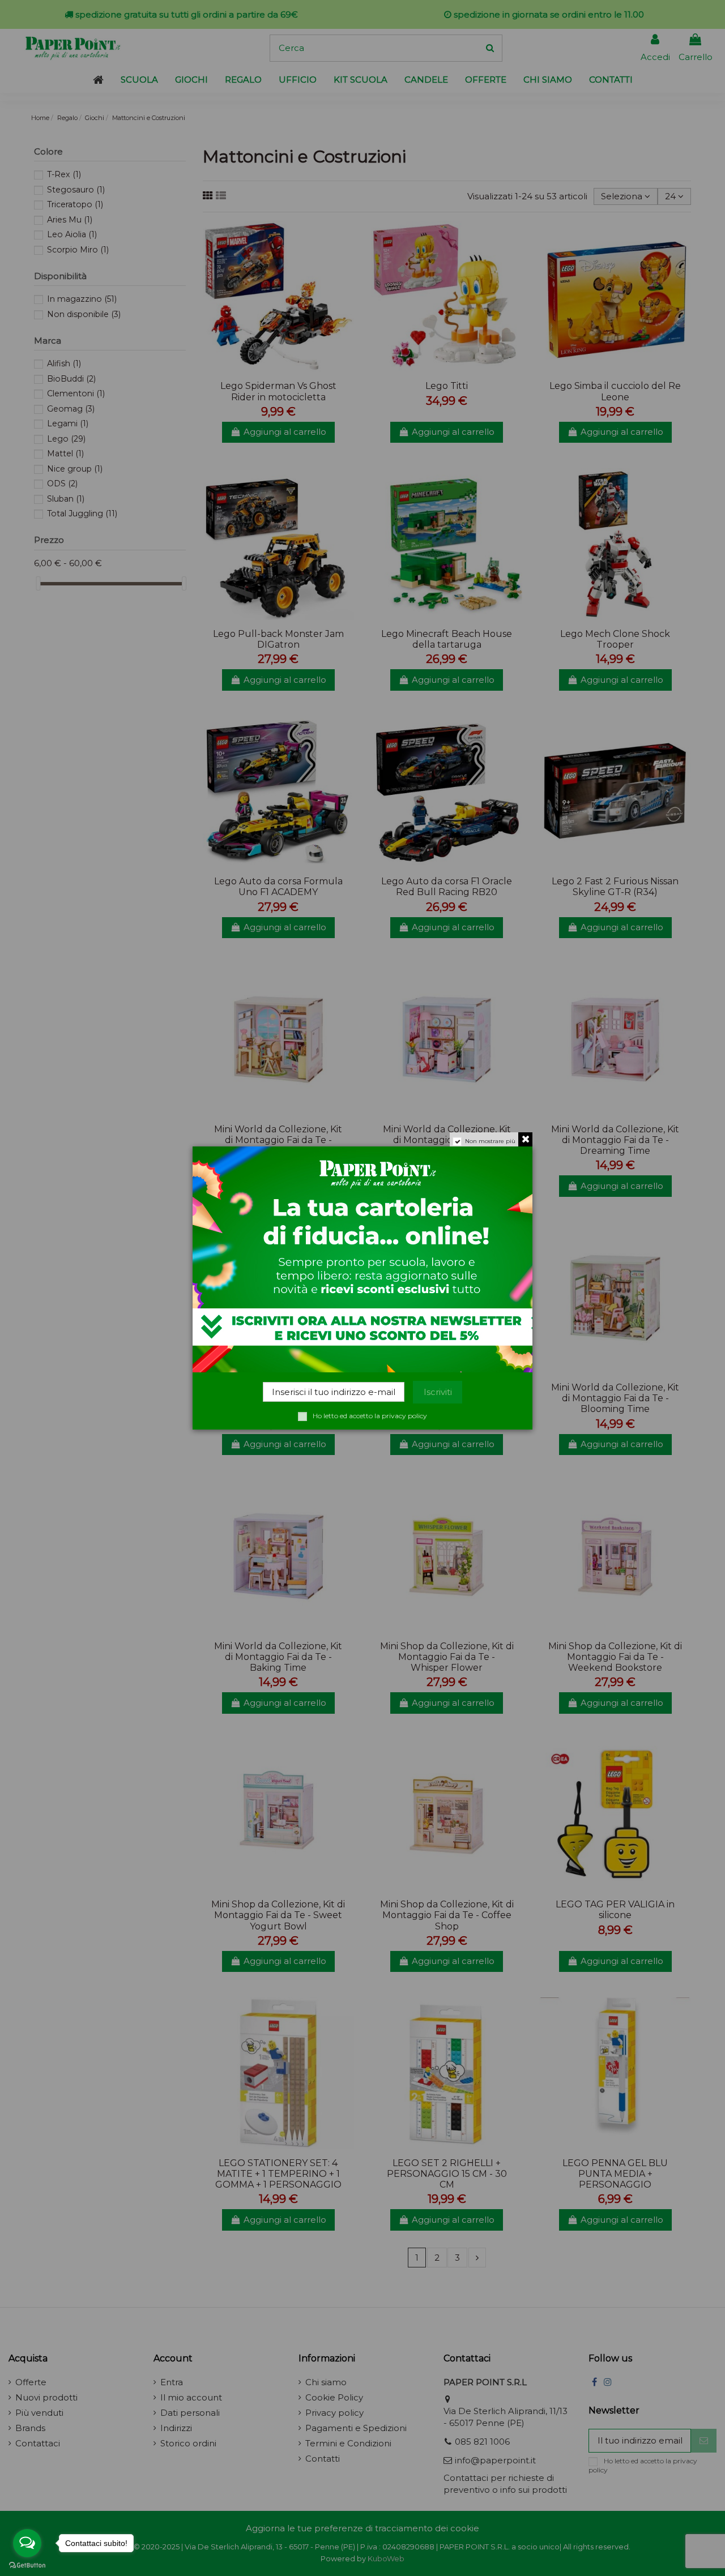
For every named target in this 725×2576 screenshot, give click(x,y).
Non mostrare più (490, 1141)
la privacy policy (401, 1416)
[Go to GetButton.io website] (27, 2565)
